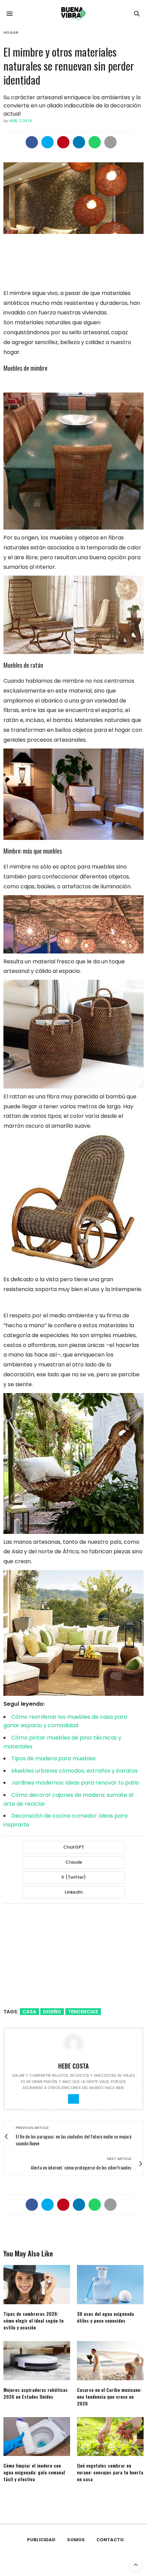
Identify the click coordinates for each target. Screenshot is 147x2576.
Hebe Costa (20, 121)
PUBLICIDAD (41, 2540)
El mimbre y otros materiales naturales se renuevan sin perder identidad (69, 66)
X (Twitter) (73, 1877)
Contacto (110, 2540)
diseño (52, 2012)
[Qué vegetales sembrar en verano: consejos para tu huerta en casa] (110, 2437)
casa (29, 2012)
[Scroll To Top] (136, 2565)
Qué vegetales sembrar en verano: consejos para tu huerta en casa (110, 2472)
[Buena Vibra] (73, 14)
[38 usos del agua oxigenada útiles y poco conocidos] (110, 2285)
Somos (76, 2540)
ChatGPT (74, 1847)
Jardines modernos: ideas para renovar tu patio (75, 1783)
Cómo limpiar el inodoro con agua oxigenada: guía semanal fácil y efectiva (34, 2472)
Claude (74, 1862)
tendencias (83, 2012)
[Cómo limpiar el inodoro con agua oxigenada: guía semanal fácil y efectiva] (37, 2437)
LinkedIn (74, 1892)
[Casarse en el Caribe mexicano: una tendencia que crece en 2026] (110, 2361)
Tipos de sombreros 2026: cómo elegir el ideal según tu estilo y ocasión (34, 2320)
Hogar (11, 33)
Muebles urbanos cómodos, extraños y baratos (75, 1771)
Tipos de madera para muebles (54, 1758)
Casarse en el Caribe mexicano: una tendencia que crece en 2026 (109, 2396)
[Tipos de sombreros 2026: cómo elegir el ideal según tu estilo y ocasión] (37, 2285)
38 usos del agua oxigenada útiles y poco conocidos (105, 2317)
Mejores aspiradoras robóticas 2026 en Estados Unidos (36, 2393)
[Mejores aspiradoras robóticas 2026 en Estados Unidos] (37, 2361)
